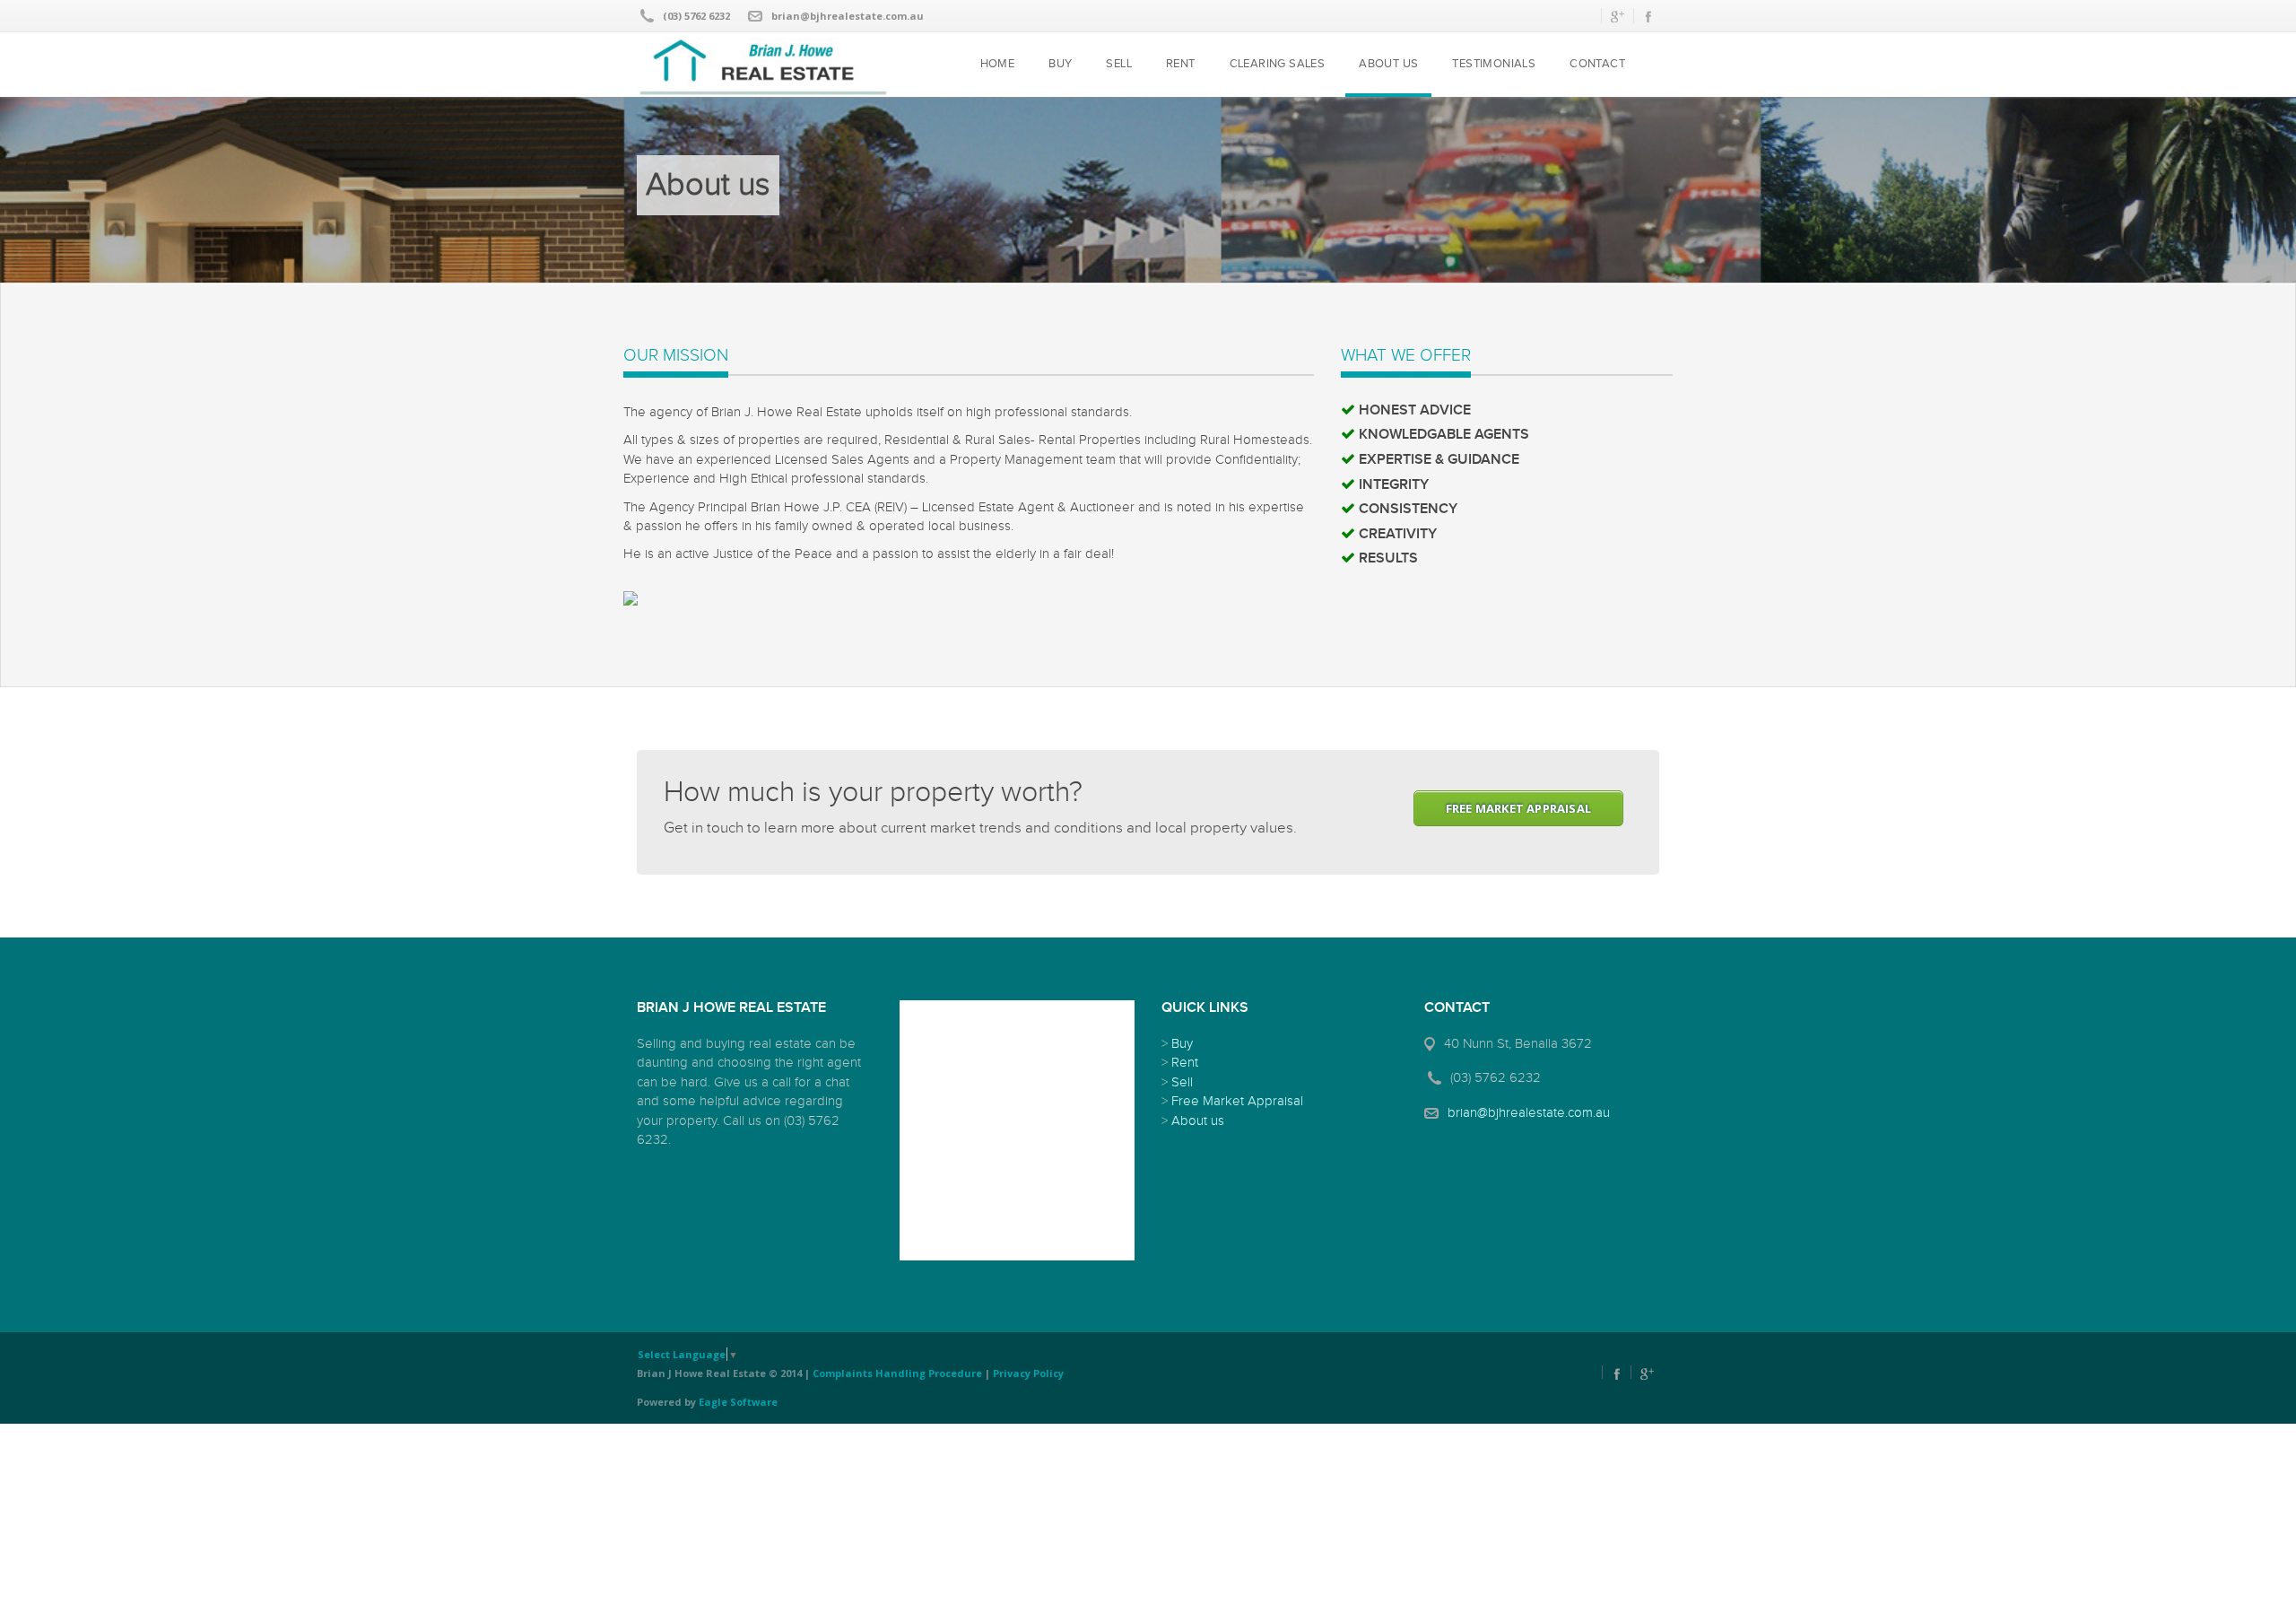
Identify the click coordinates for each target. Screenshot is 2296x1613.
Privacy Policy (1028, 1373)
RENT (1181, 64)
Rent (1185, 1063)
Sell (1182, 1082)
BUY (1060, 64)
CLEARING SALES (1278, 64)
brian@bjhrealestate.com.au (848, 16)
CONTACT (1597, 64)
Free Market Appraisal (1237, 1101)
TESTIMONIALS (1494, 64)
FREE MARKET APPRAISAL (1518, 808)
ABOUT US (1388, 64)
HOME (998, 64)
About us (1198, 1121)
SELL (1119, 64)
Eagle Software (738, 1402)
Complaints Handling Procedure (897, 1373)
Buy (1182, 1044)
